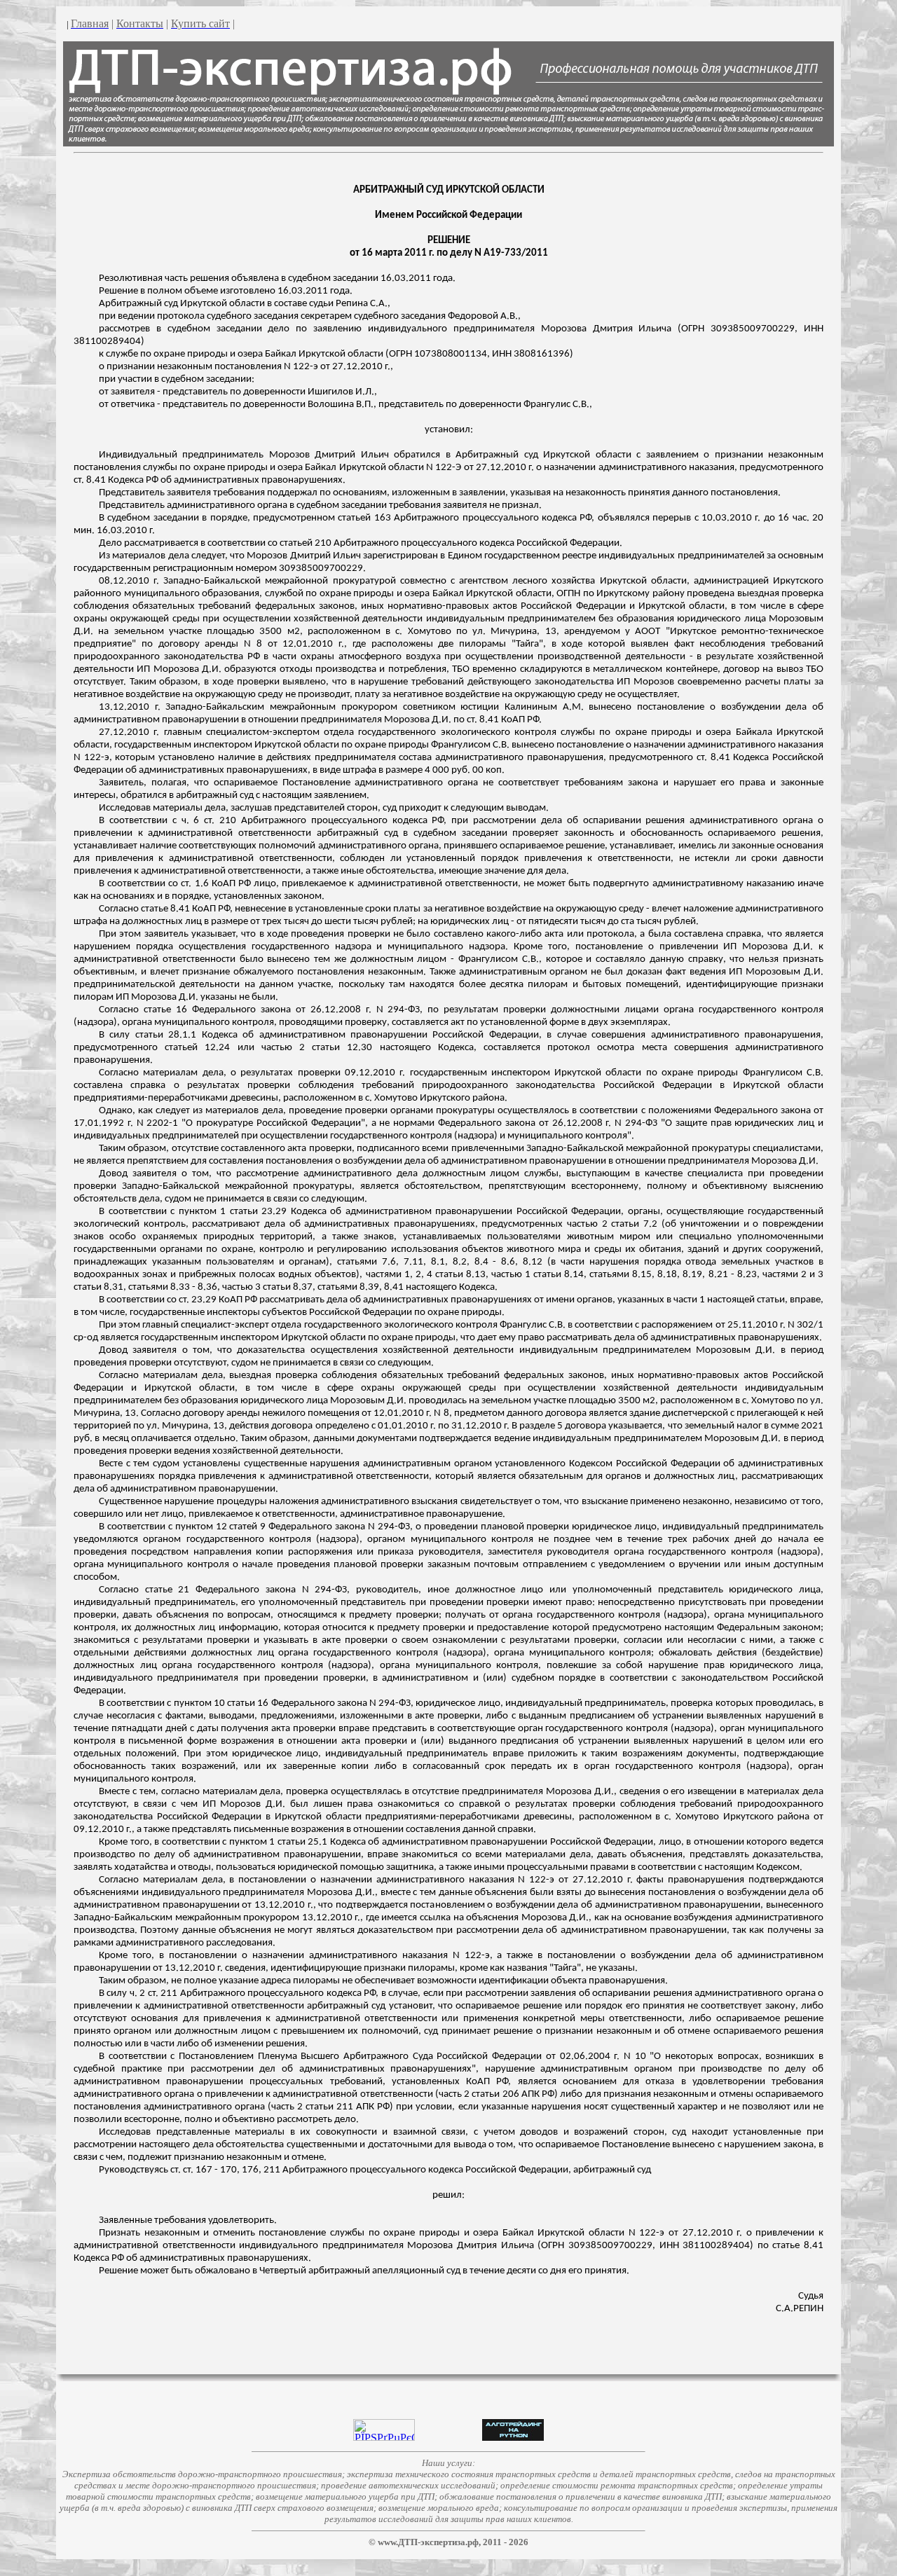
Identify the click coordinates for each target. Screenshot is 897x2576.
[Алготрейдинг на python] (513, 2437)
